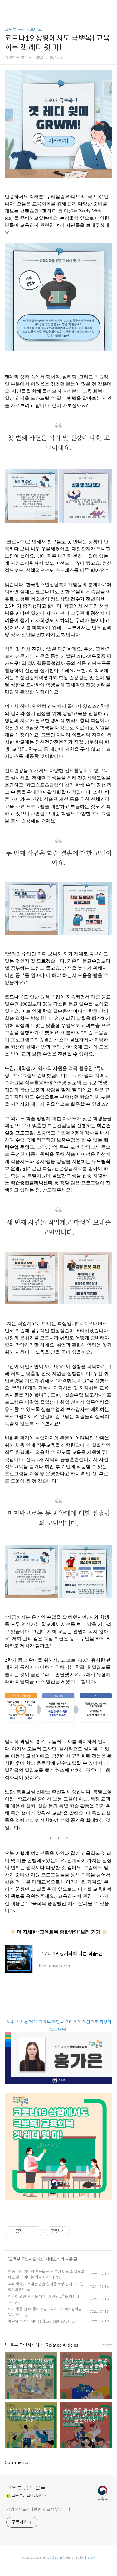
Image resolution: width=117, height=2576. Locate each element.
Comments (17, 2462)
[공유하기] (28, 2231)
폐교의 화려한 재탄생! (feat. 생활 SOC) (39, 2321)
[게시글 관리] (36, 2231)
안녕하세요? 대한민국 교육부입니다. (39, 2509)
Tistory (90, 2557)
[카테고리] (8, 7)
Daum (57, 2557)
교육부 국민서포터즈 (23, 30)
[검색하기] (109, 7)
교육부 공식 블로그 (29, 2488)
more (107, 2345)
